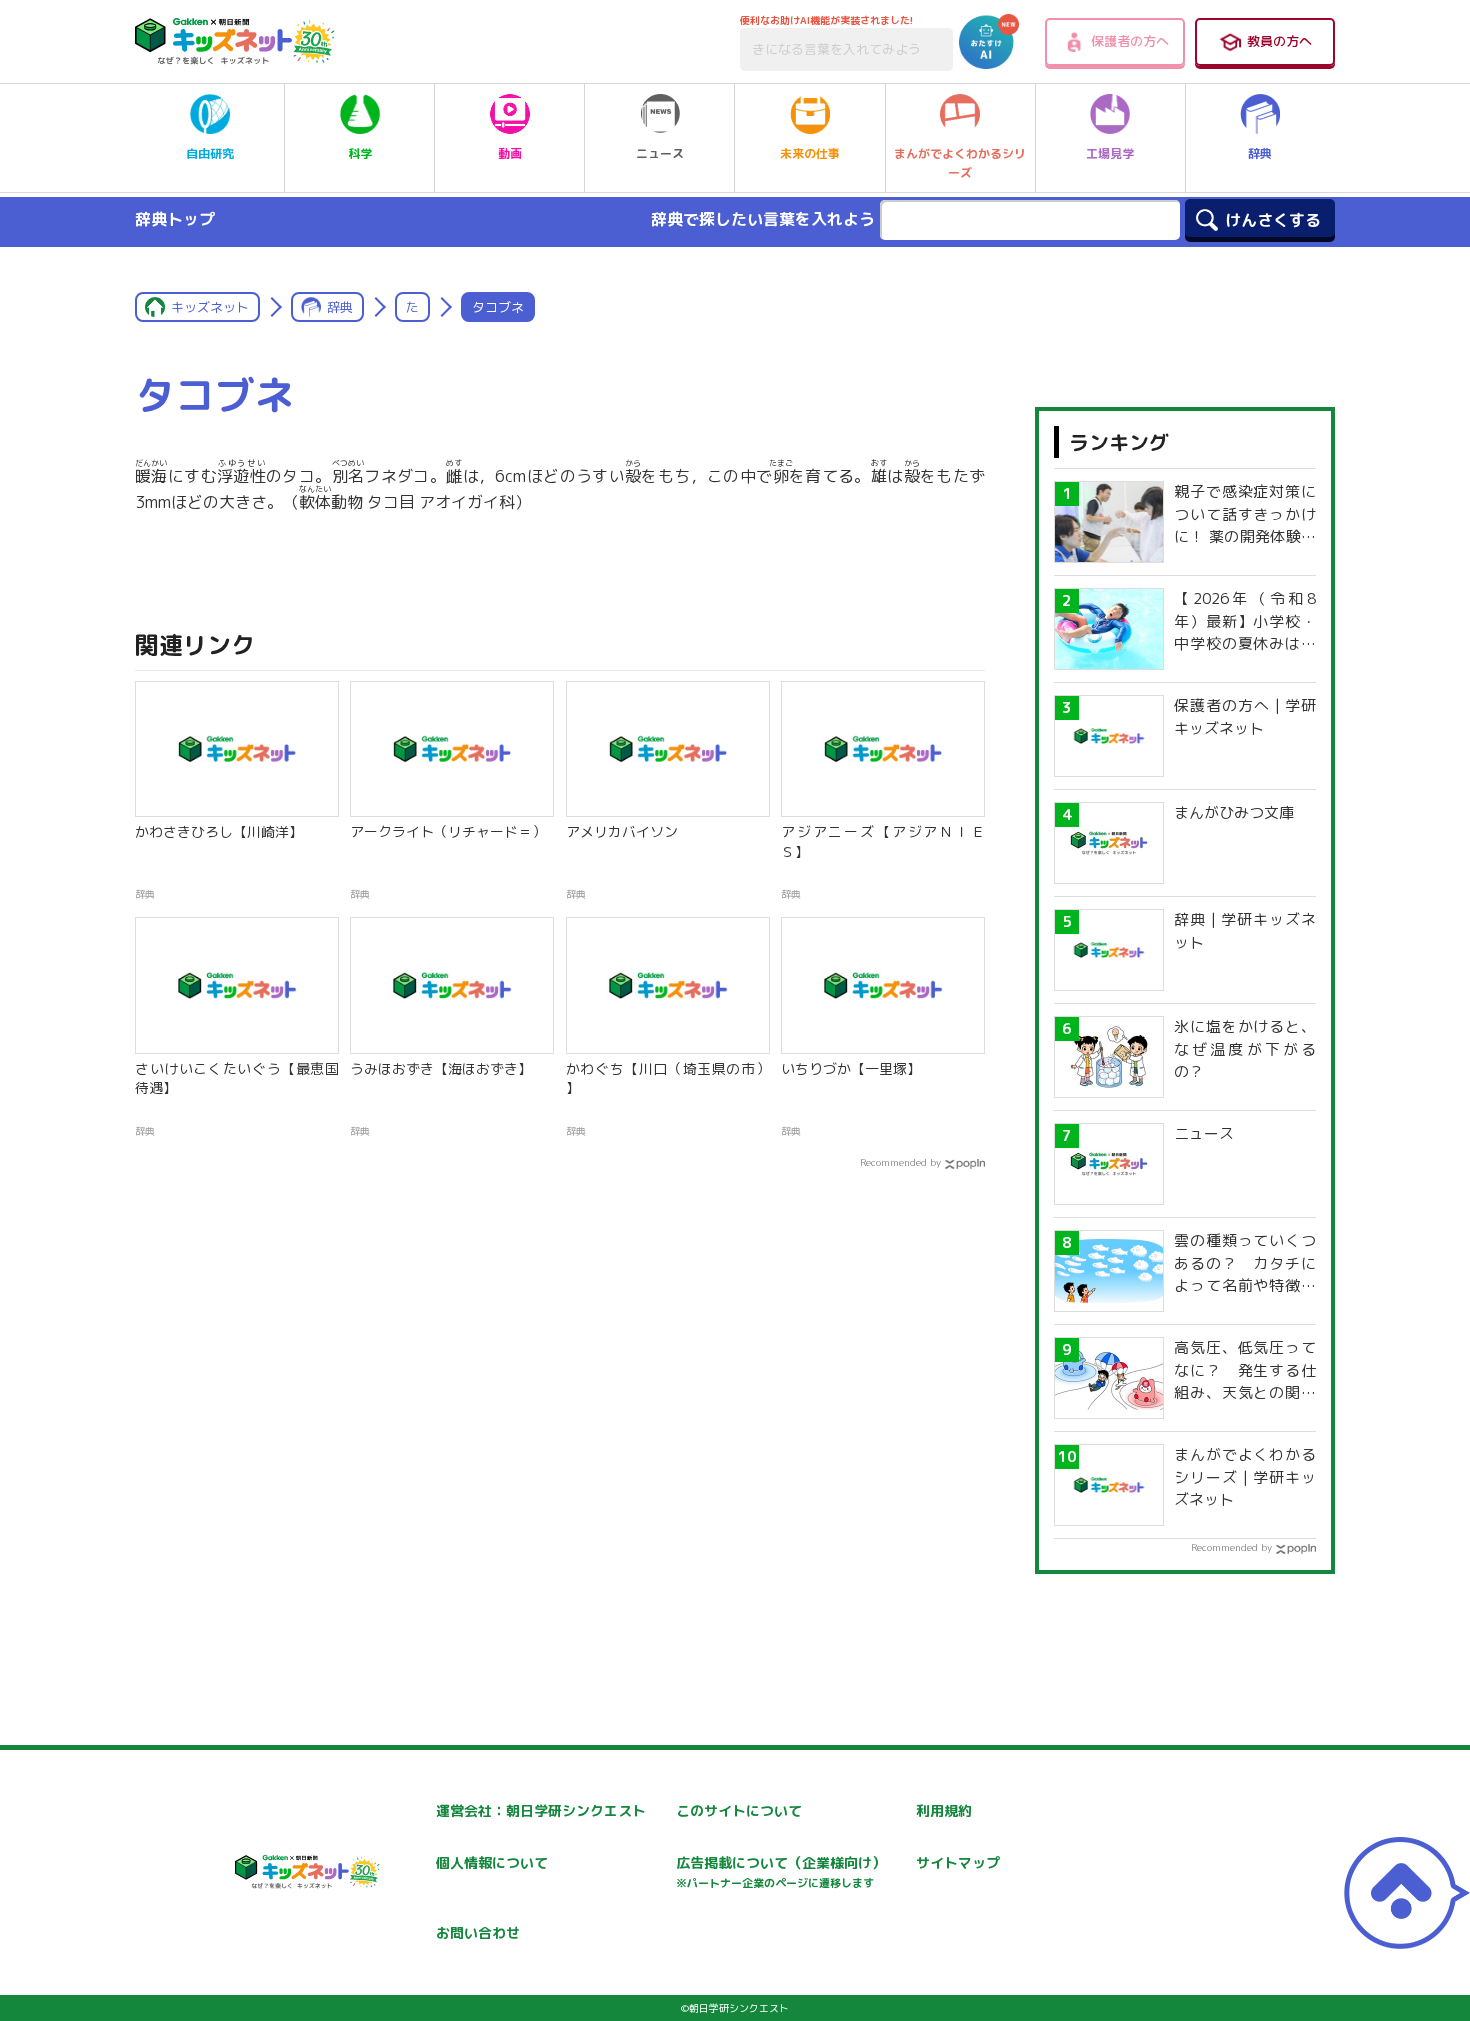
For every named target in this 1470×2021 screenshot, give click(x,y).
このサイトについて (739, 1810)
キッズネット (210, 307)
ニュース (660, 153)
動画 (510, 153)
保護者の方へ (1130, 41)
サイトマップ (958, 1862)
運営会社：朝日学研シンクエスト (541, 1810)
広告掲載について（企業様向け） (781, 1871)
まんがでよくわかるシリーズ (960, 163)
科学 (360, 153)
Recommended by (900, 1162)
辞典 (1260, 153)
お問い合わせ (478, 1932)
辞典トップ (175, 219)
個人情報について (492, 1862)
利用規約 (944, 1810)
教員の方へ (1279, 41)
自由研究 (210, 153)
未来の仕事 (810, 153)
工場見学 (1110, 153)
